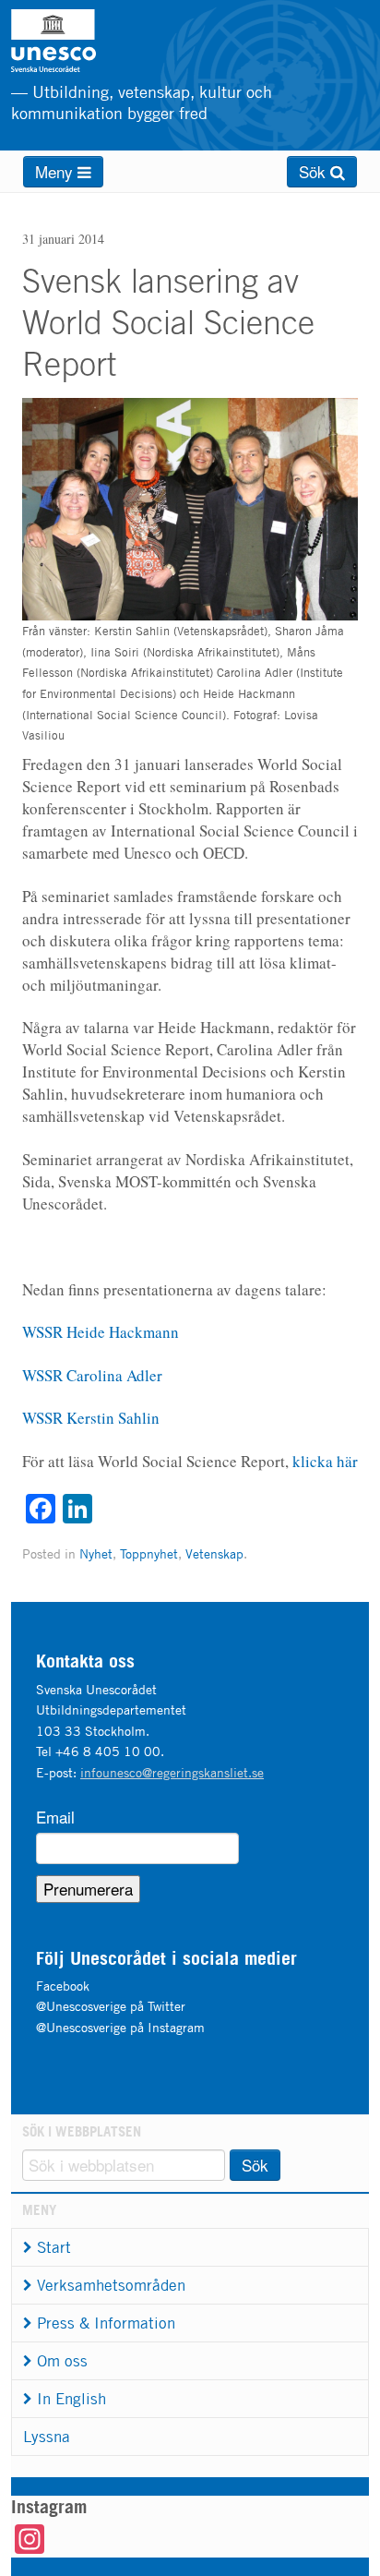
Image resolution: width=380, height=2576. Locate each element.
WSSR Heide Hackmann (101, 1332)
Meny (56, 171)
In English (71, 2399)
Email (55, 1817)
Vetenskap (214, 1553)
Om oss (62, 2361)
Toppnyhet (149, 1553)
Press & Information (106, 2323)
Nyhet (96, 1553)
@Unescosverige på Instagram (120, 2027)
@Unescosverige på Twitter (111, 2006)
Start (54, 2247)
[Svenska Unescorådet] (99, 41)
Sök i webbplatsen (82, 2131)
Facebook (63, 1986)
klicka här (325, 1461)
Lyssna (47, 2437)
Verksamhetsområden (111, 2285)
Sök (315, 171)
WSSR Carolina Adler (92, 1375)
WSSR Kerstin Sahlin (91, 1418)
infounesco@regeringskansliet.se (172, 1772)
